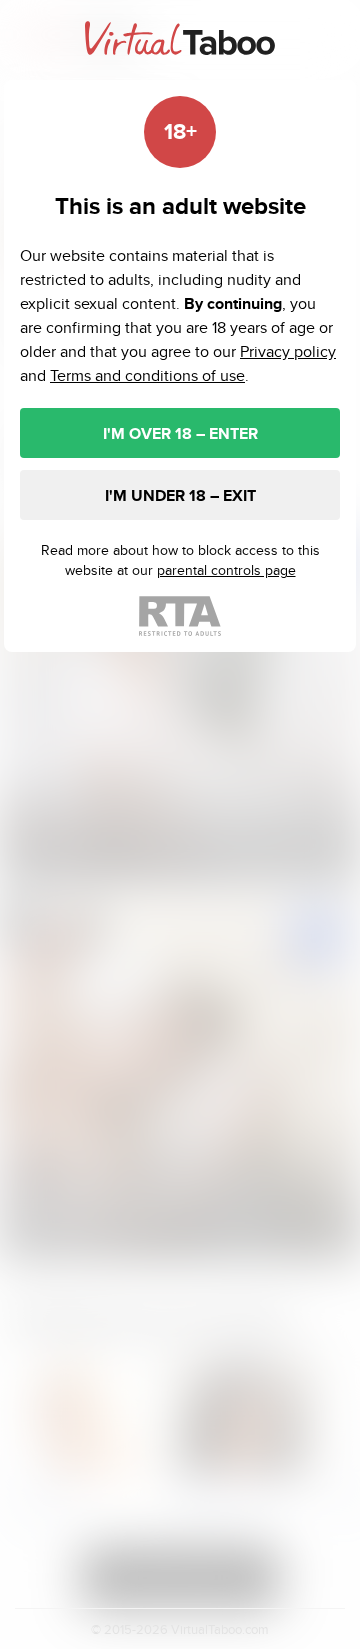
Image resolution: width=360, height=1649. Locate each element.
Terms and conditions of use (147, 375)
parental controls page (226, 570)
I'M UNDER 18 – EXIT (180, 495)
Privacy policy (288, 351)
